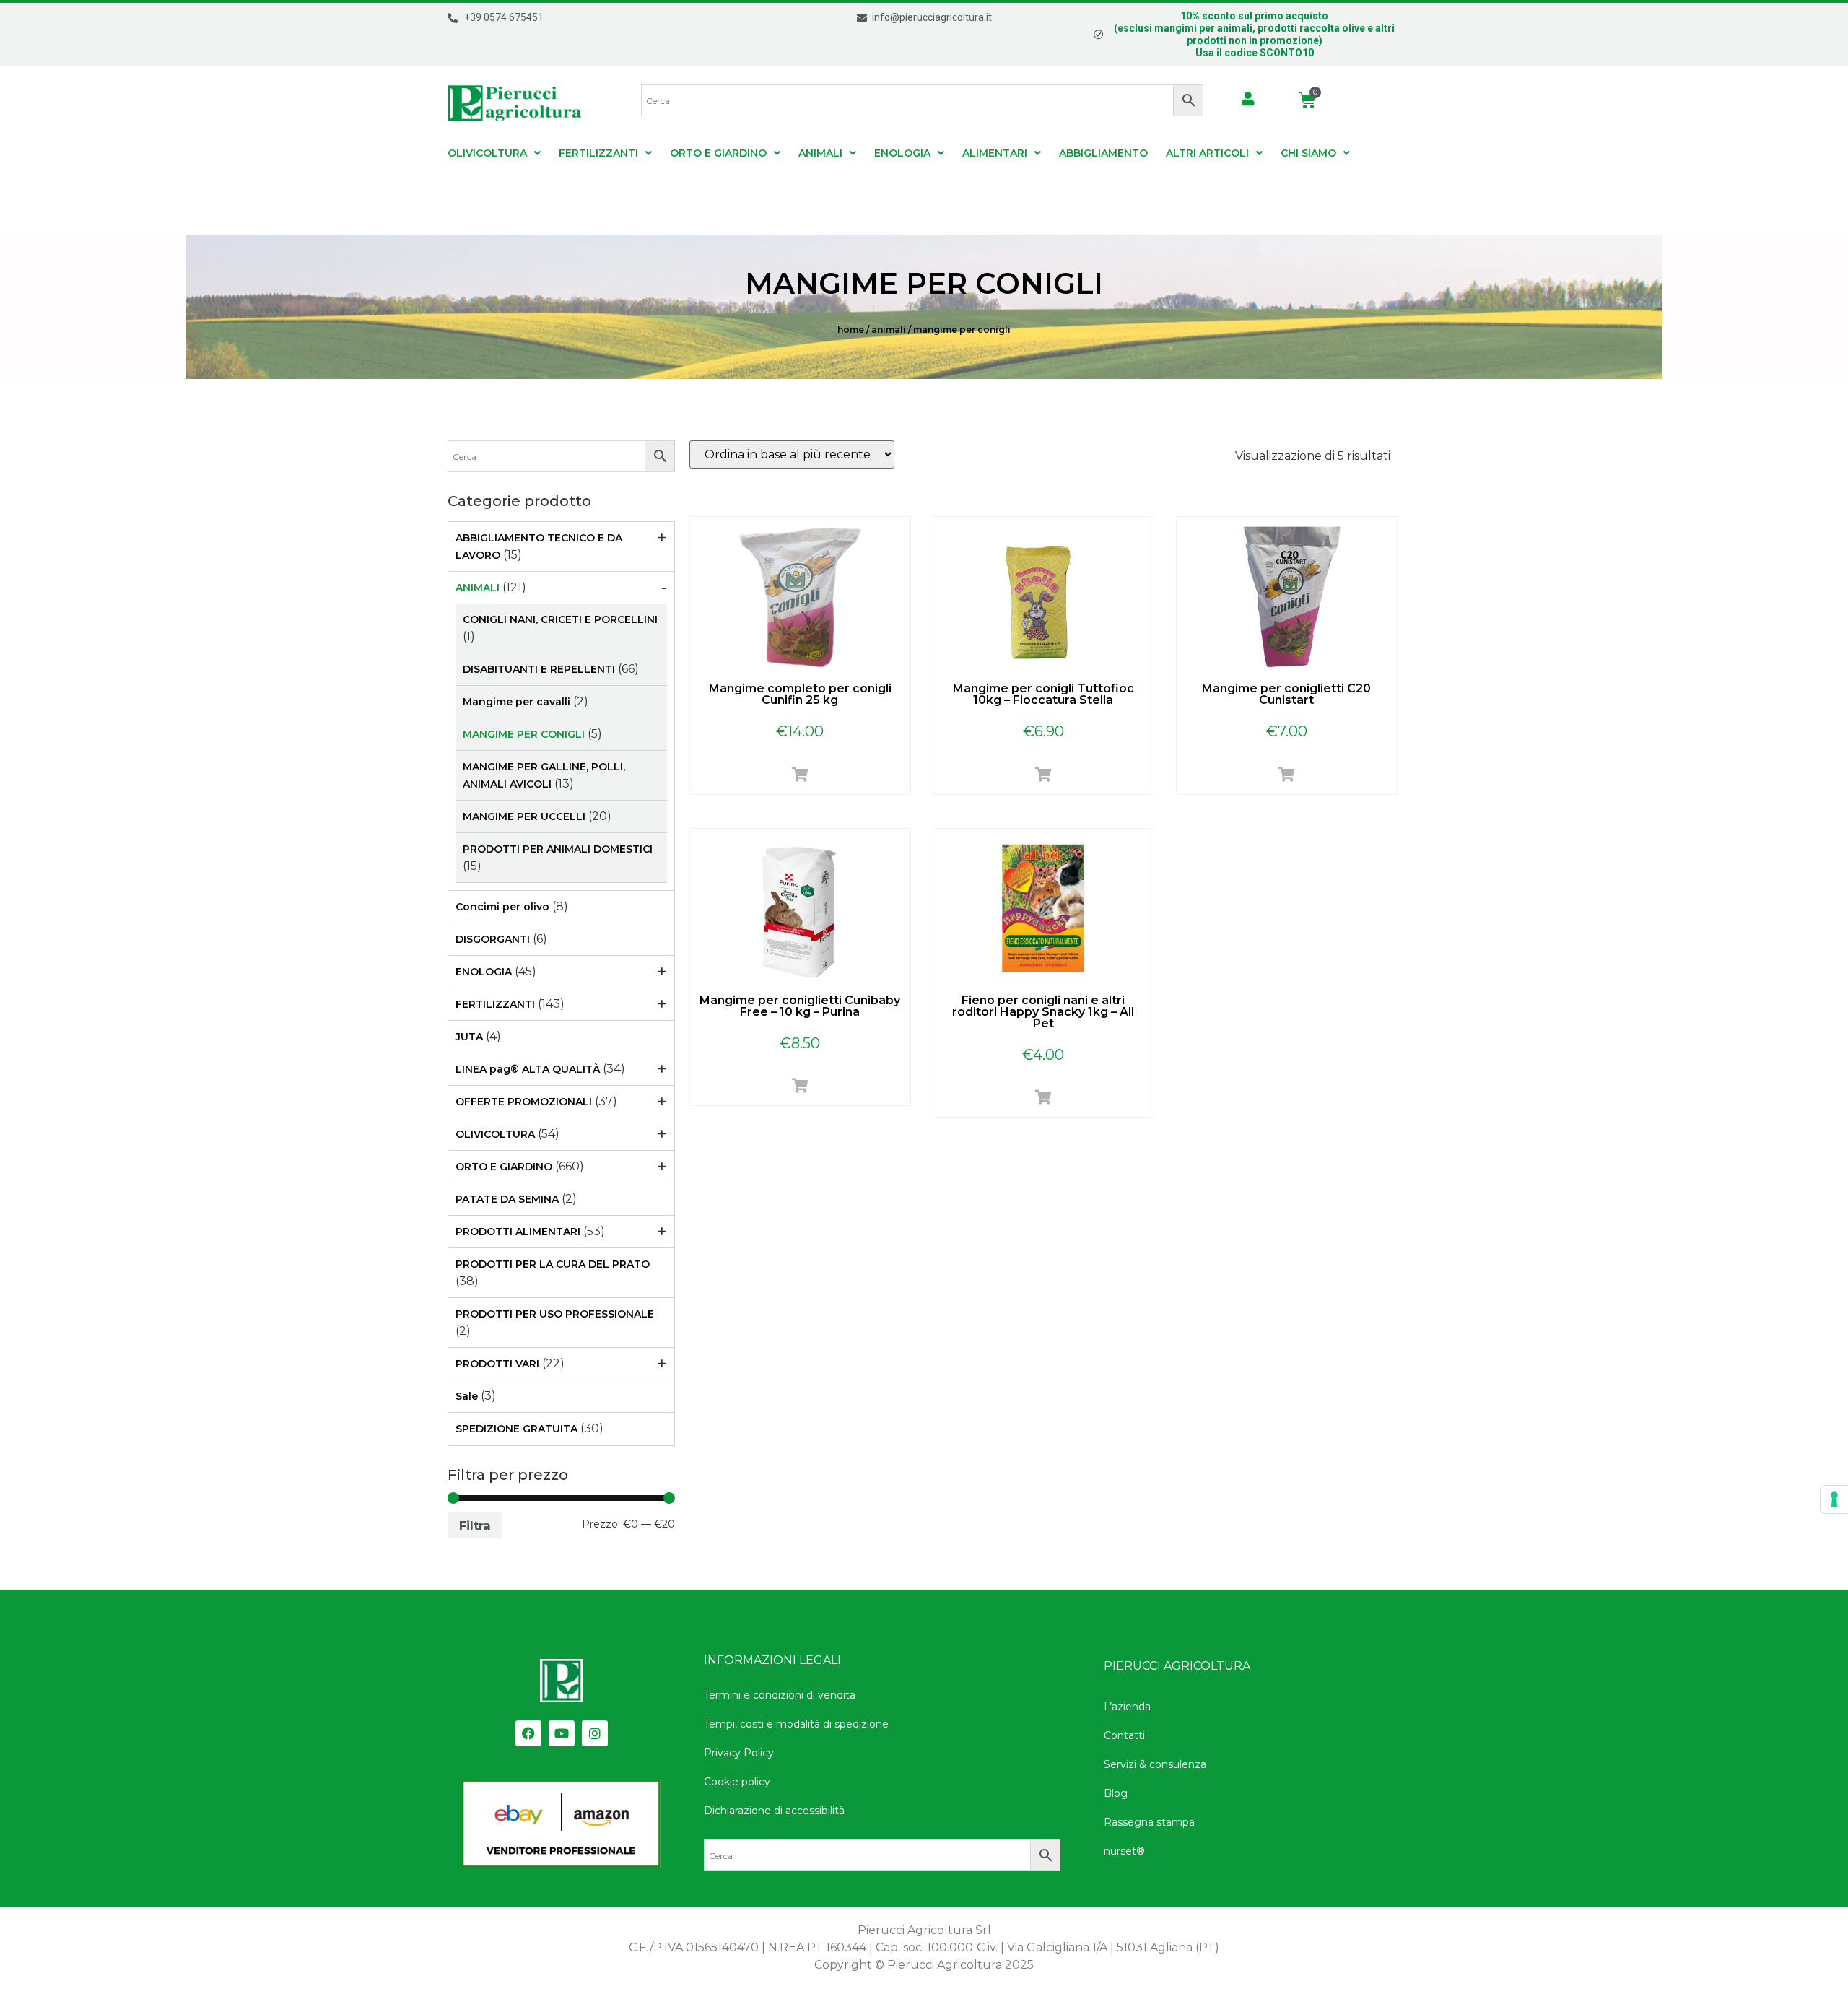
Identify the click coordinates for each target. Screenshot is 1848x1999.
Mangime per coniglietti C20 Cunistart (1286, 694)
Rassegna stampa (1149, 1822)
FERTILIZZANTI (598, 153)
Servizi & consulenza (1155, 1764)
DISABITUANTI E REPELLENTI (539, 669)
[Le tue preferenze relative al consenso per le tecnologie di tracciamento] (1834, 1499)
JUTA (469, 1037)
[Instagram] (595, 1733)
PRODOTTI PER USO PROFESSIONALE (555, 1314)
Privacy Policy (739, 1753)
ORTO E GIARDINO (718, 153)
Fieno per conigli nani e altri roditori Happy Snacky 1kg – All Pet (1043, 1012)
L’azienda (1127, 1707)
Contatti (1124, 1735)
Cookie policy (737, 1782)
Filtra (475, 1525)
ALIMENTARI (995, 153)
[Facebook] (528, 1733)
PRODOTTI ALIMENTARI (518, 1232)
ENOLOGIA (902, 153)
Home (851, 330)
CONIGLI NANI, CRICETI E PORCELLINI (560, 619)
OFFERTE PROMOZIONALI (524, 1102)
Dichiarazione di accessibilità (774, 1811)
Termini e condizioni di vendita (780, 1695)
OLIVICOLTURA (487, 153)
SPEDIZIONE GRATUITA (517, 1429)
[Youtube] (562, 1733)
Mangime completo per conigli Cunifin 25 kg (800, 694)
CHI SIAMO (1308, 153)
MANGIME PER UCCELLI (524, 816)
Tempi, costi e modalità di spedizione (796, 1724)
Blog (1116, 1793)
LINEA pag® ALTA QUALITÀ (528, 1069)
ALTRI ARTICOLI (1207, 153)
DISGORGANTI (493, 939)
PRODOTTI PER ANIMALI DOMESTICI (558, 849)
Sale (467, 1396)
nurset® (1124, 1851)
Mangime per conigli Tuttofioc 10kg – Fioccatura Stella (1043, 694)
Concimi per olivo (502, 907)
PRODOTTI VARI (497, 1364)
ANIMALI (820, 153)
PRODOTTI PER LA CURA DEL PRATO (553, 1264)
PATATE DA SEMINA (507, 1199)
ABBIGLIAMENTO (1103, 153)
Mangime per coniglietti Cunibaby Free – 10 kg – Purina (800, 1006)
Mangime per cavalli (517, 702)
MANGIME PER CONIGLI (524, 734)
